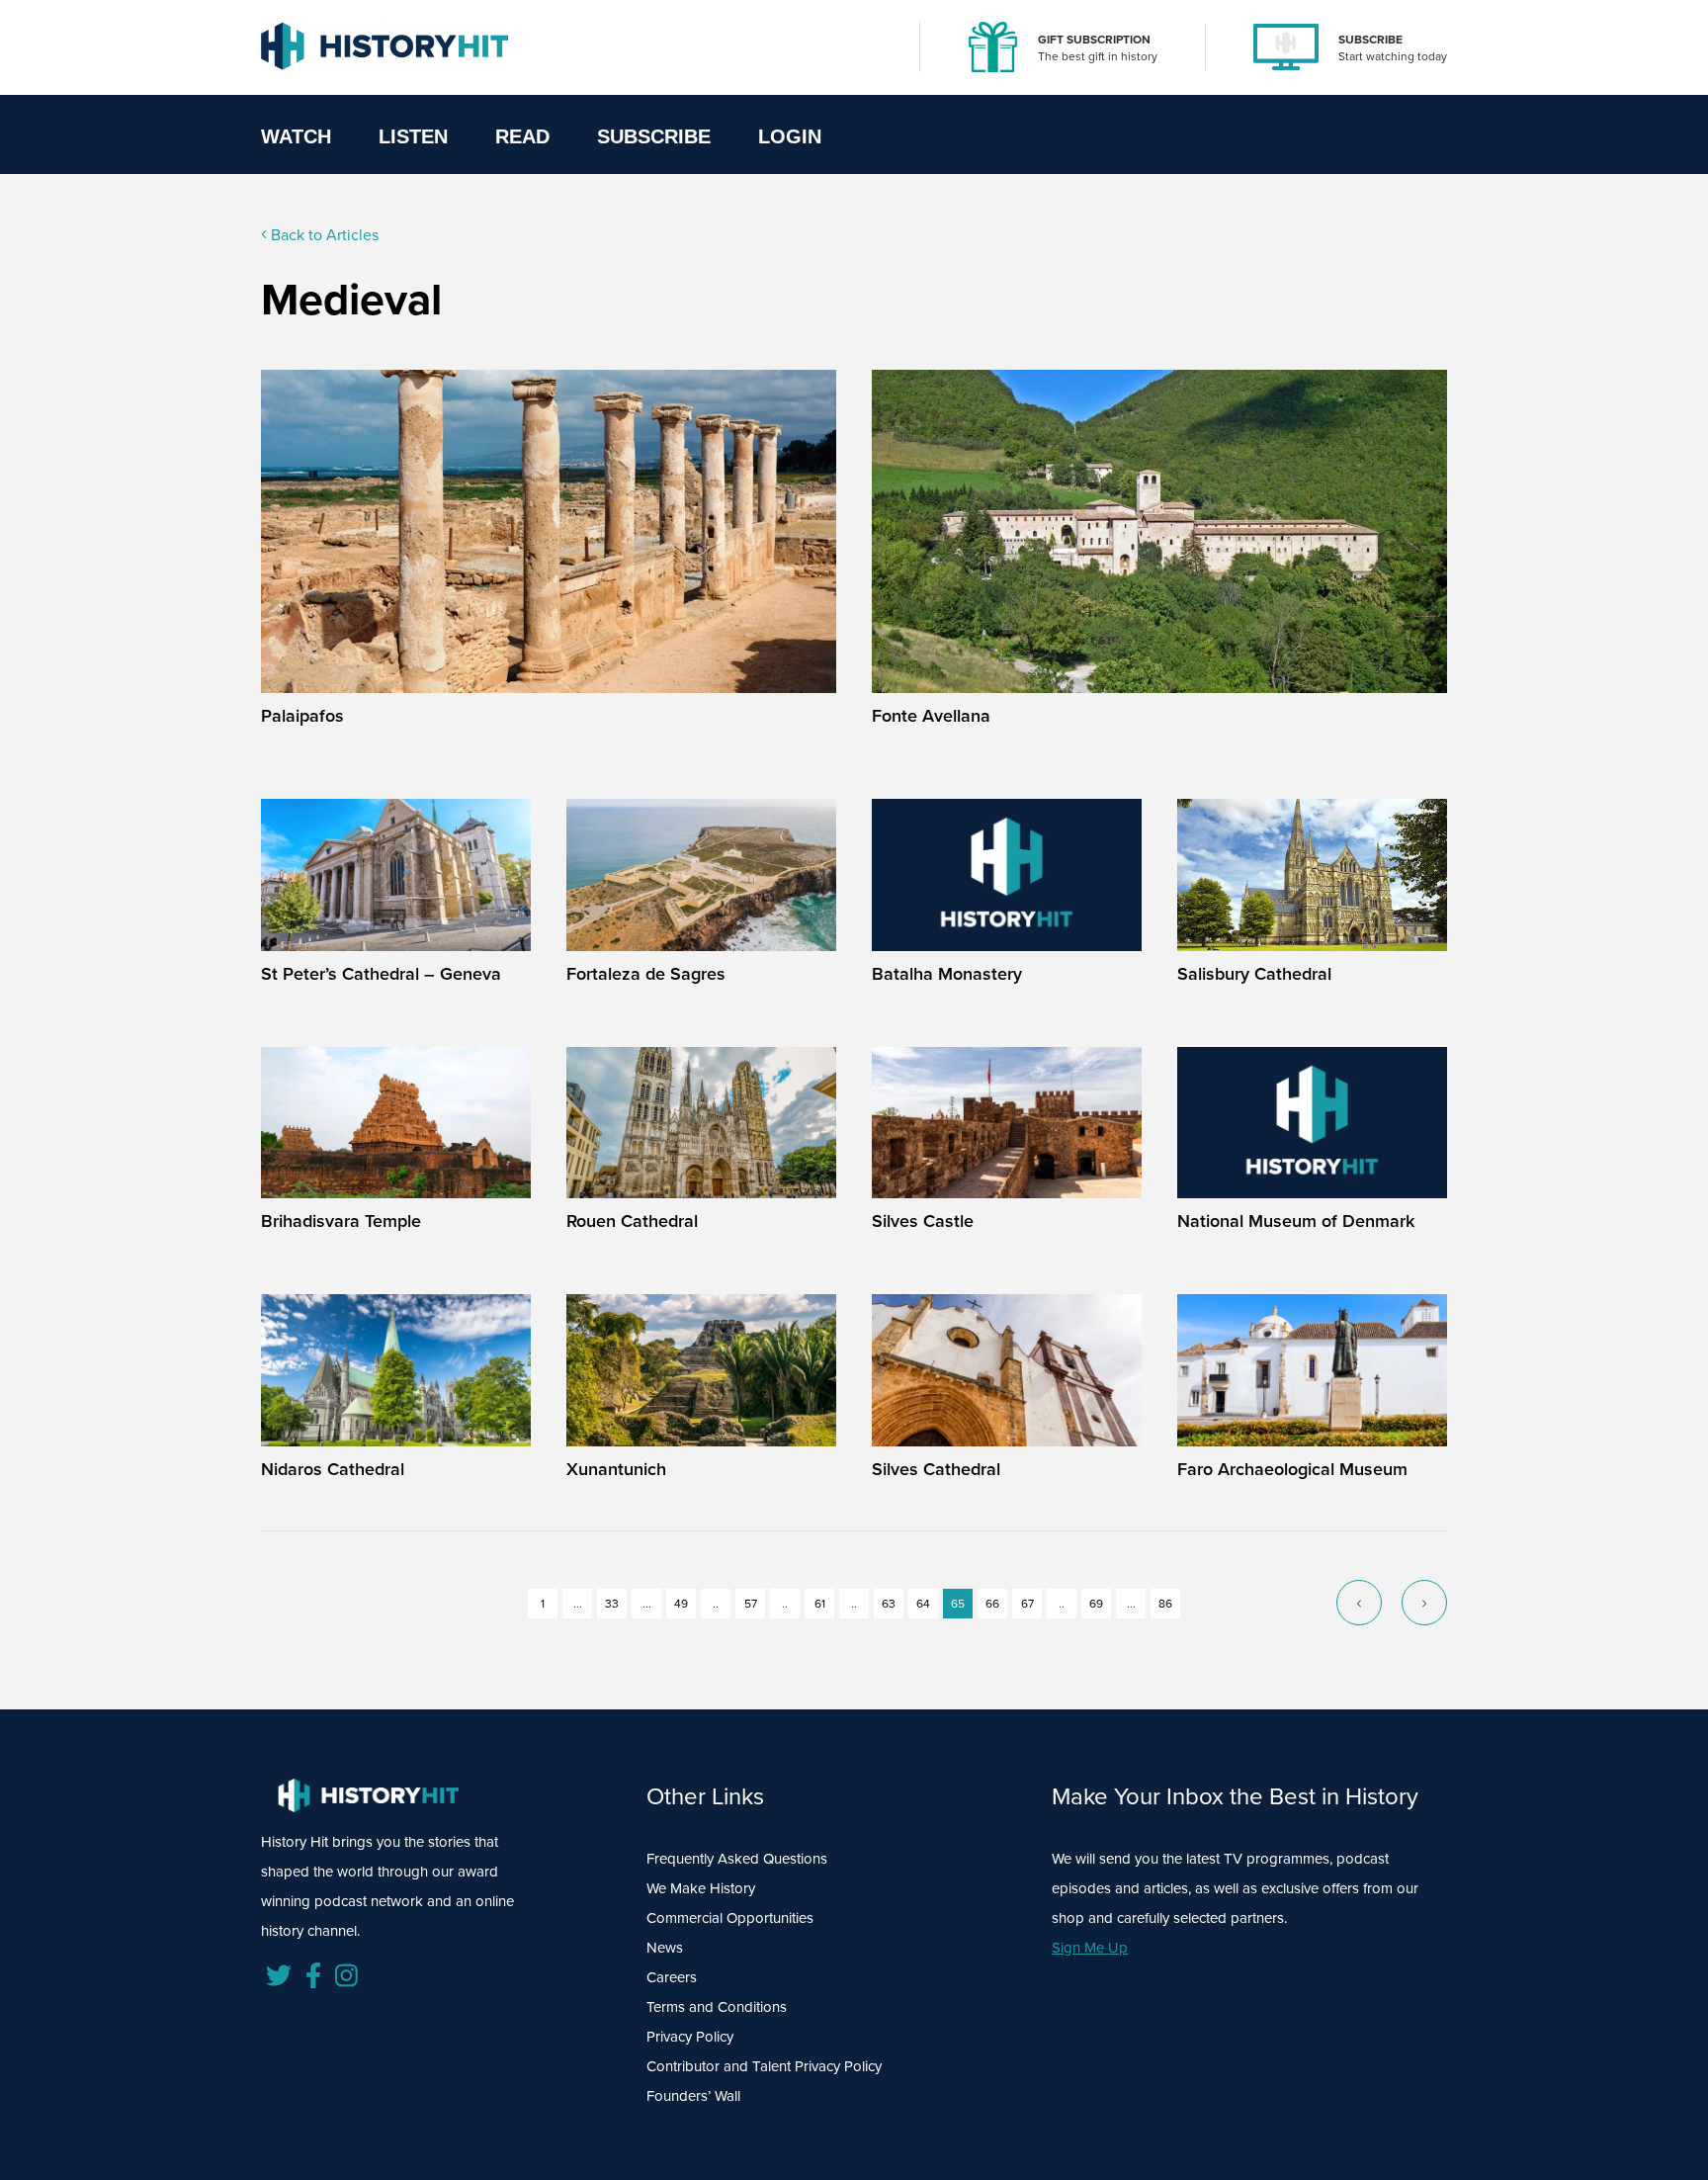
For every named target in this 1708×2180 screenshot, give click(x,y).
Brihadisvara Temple (341, 1221)
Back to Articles (323, 235)
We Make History (701, 1888)
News (665, 1948)
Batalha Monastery (947, 974)
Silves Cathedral (936, 1469)
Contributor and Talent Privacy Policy (764, 2066)
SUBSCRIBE (1370, 40)
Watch (296, 136)
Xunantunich (616, 1469)
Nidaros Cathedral (333, 1469)
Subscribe (654, 136)
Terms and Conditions (717, 2007)
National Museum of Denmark (1296, 1221)
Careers (672, 1977)
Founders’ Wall (693, 2096)
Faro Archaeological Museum (1292, 1469)
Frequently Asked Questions (737, 1859)
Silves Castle (923, 1221)
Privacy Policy (690, 2037)
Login (790, 136)
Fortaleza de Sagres (646, 974)
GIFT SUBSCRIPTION (1094, 40)
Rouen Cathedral (632, 1221)
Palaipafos (302, 716)
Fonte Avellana (931, 716)
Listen (413, 136)
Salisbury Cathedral (1254, 974)
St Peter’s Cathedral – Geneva (381, 974)
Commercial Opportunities (730, 1918)
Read (522, 136)
